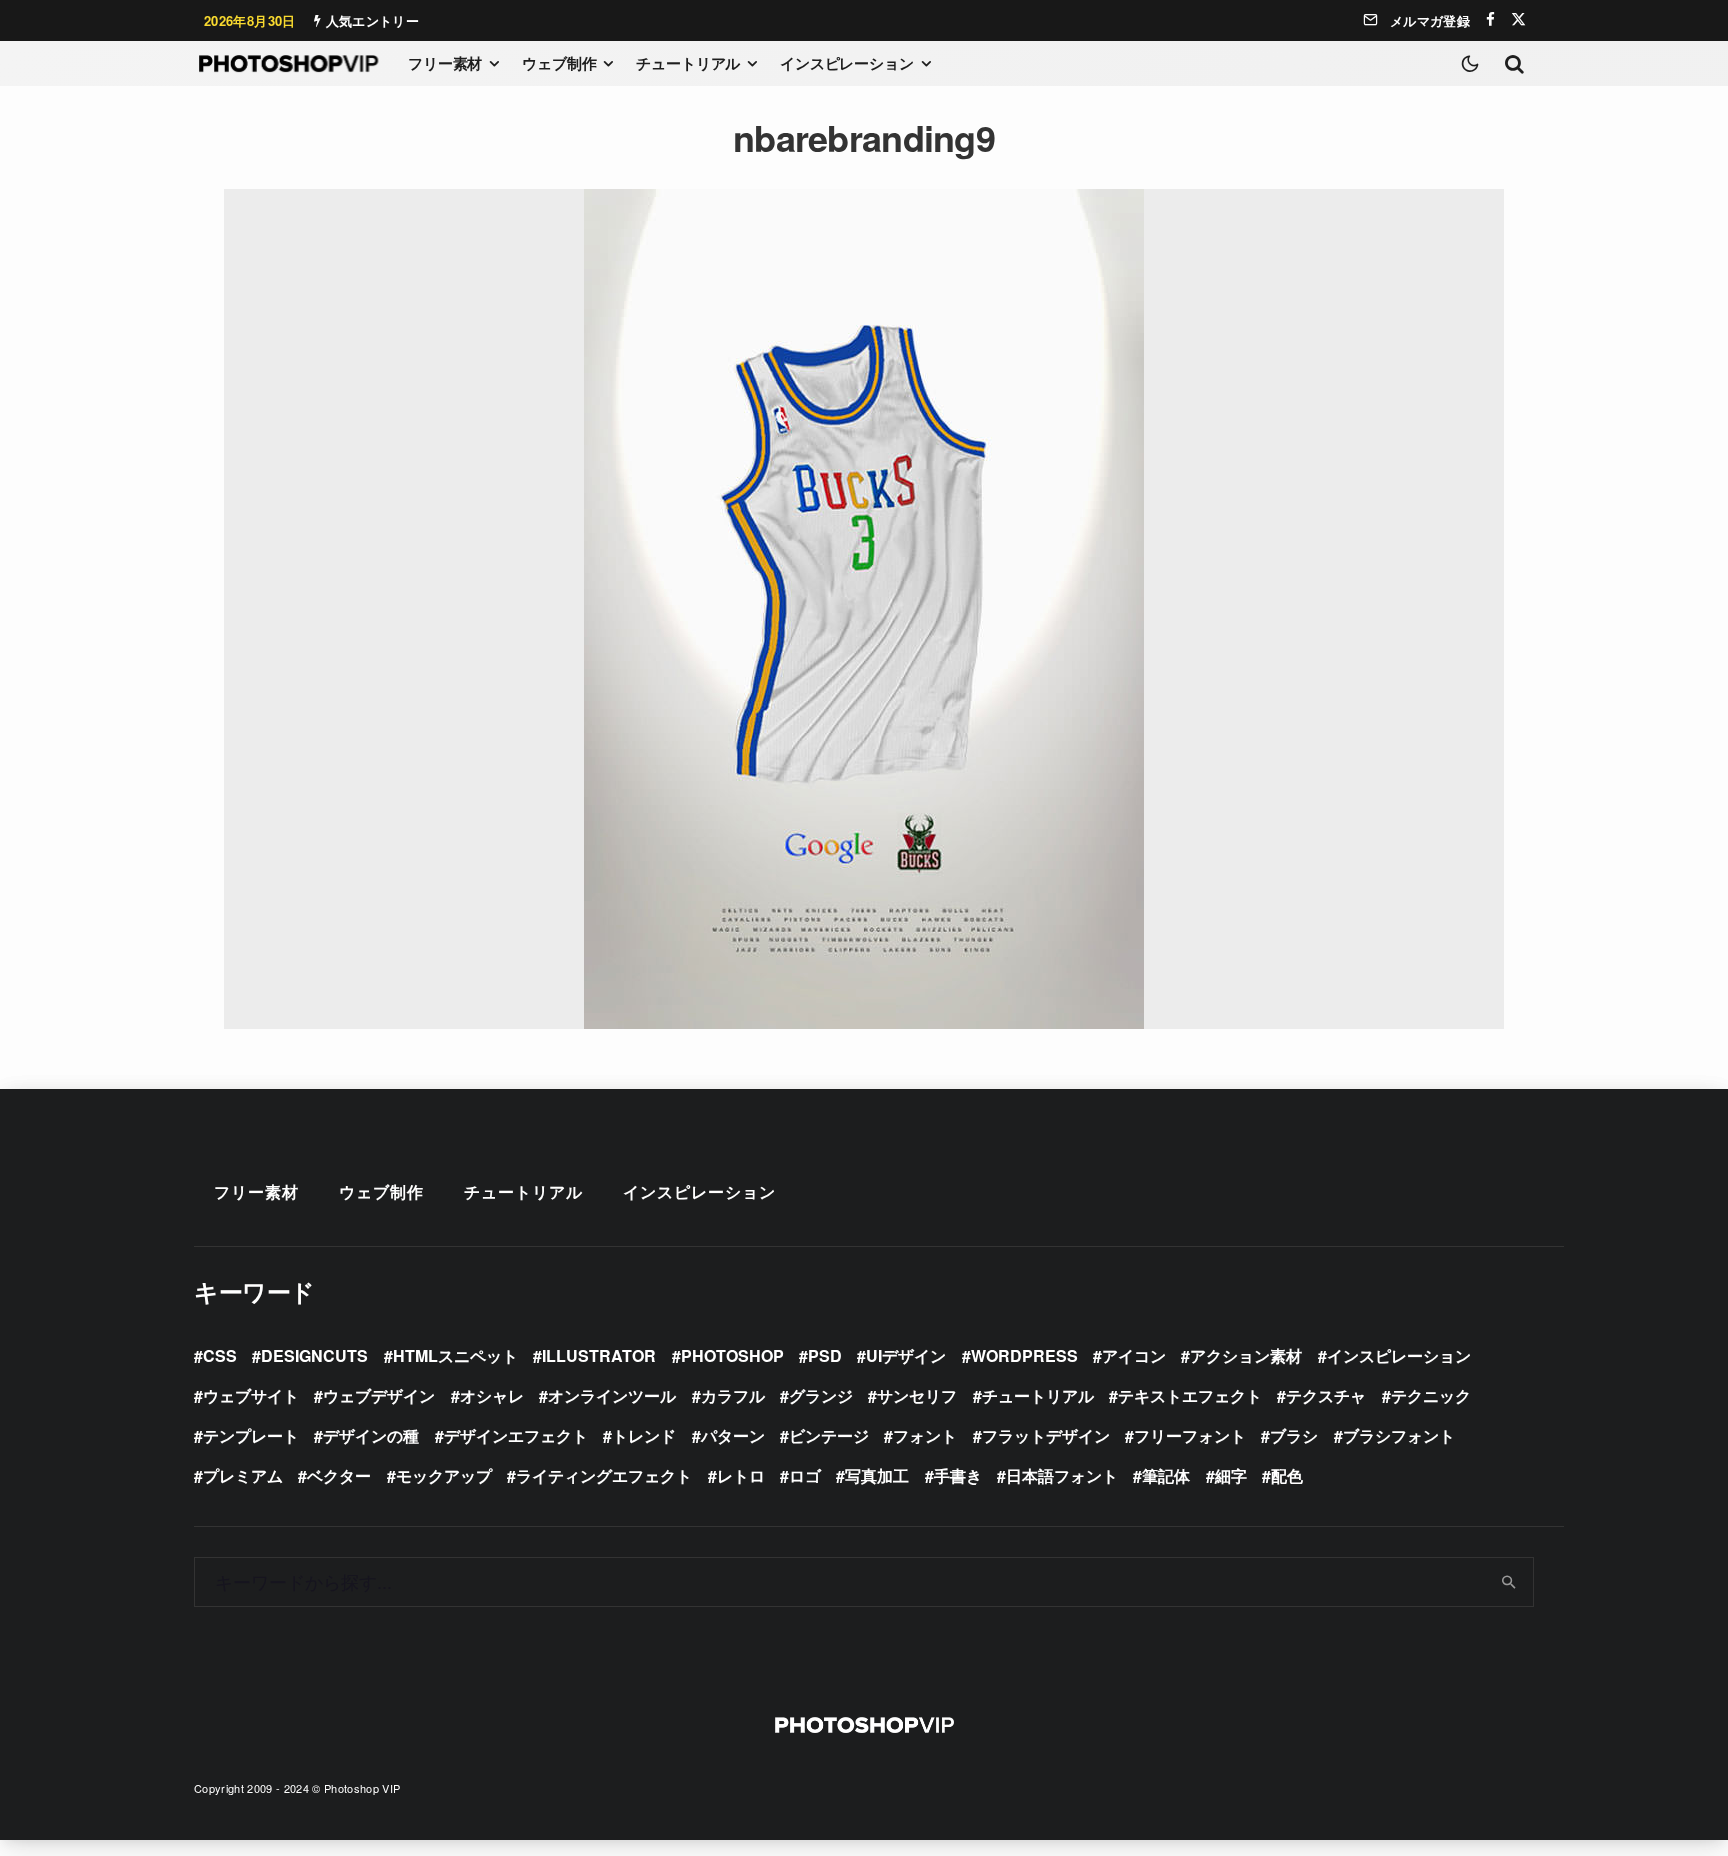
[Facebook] (1490, 19)
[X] (1518, 19)
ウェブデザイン (379, 1395)
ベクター (339, 1475)
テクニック (1431, 1395)
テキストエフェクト (1190, 1395)
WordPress (1024, 1355)
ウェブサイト (251, 1395)
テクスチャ (1326, 1395)
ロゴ (805, 1475)
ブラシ (1294, 1435)
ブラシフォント (1399, 1435)
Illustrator (599, 1355)
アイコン (1134, 1355)
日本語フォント (1062, 1475)
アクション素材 (1246, 1355)
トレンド (644, 1435)
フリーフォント (1190, 1435)
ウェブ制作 (559, 63)
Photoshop (732, 1355)
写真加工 (877, 1475)
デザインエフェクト (516, 1435)
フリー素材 (445, 63)
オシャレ (492, 1395)
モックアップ (444, 1475)
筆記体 (1166, 1475)
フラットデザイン (1046, 1435)
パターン (733, 1435)
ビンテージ (829, 1435)
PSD (825, 1355)
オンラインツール (612, 1395)
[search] (1509, 1582)
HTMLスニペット (455, 1355)
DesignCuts (314, 1355)
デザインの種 (371, 1435)
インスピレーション (847, 63)
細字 (1231, 1475)
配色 (1287, 1475)
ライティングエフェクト (604, 1475)
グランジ (821, 1395)
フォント (925, 1435)
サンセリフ (917, 1395)
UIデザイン (906, 1355)
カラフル (733, 1395)
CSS (220, 1355)
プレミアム (243, 1475)
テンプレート (251, 1435)
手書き (958, 1475)
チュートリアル (688, 63)
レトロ (741, 1475)
